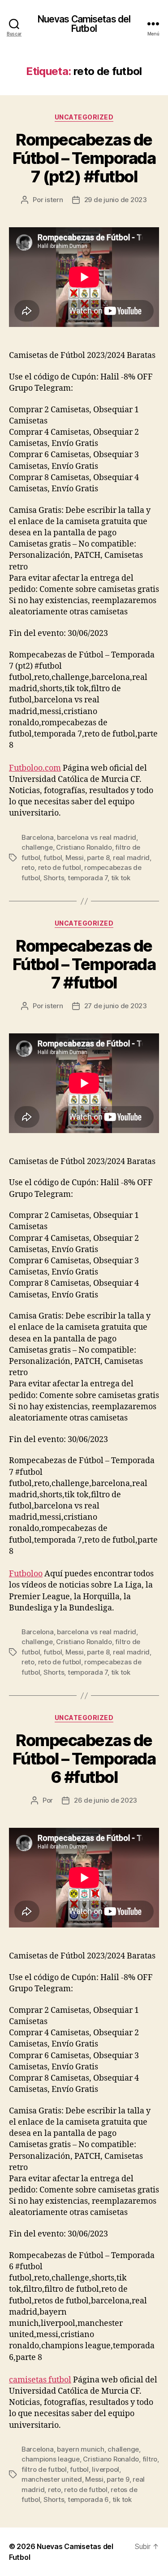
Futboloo (26, 1574)
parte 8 (98, 858)
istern (54, 200)
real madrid (131, 858)
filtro (150, 2459)
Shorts (54, 878)
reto (28, 867)
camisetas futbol (40, 2380)
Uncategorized (84, 117)
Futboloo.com (35, 768)
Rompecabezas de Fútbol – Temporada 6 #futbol (84, 1759)
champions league (51, 2459)
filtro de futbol (44, 2469)
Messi (75, 858)
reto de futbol (60, 867)
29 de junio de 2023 (116, 200)
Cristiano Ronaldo (84, 847)
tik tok (121, 878)
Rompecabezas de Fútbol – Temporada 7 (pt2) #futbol (84, 158)
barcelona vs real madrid (97, 837)
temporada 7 (88, 878)
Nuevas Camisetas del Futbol (84, 24)
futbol (53, 858)
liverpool (106, 2469)
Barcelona (38, 837)
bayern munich (81, 2449)
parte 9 (118, 2479)
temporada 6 (88, 2499)
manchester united (52, 2479)
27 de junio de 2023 (116, 1006)
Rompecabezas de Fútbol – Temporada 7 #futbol (84, 964)
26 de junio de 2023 (106, 1800)
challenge (37, 847)
